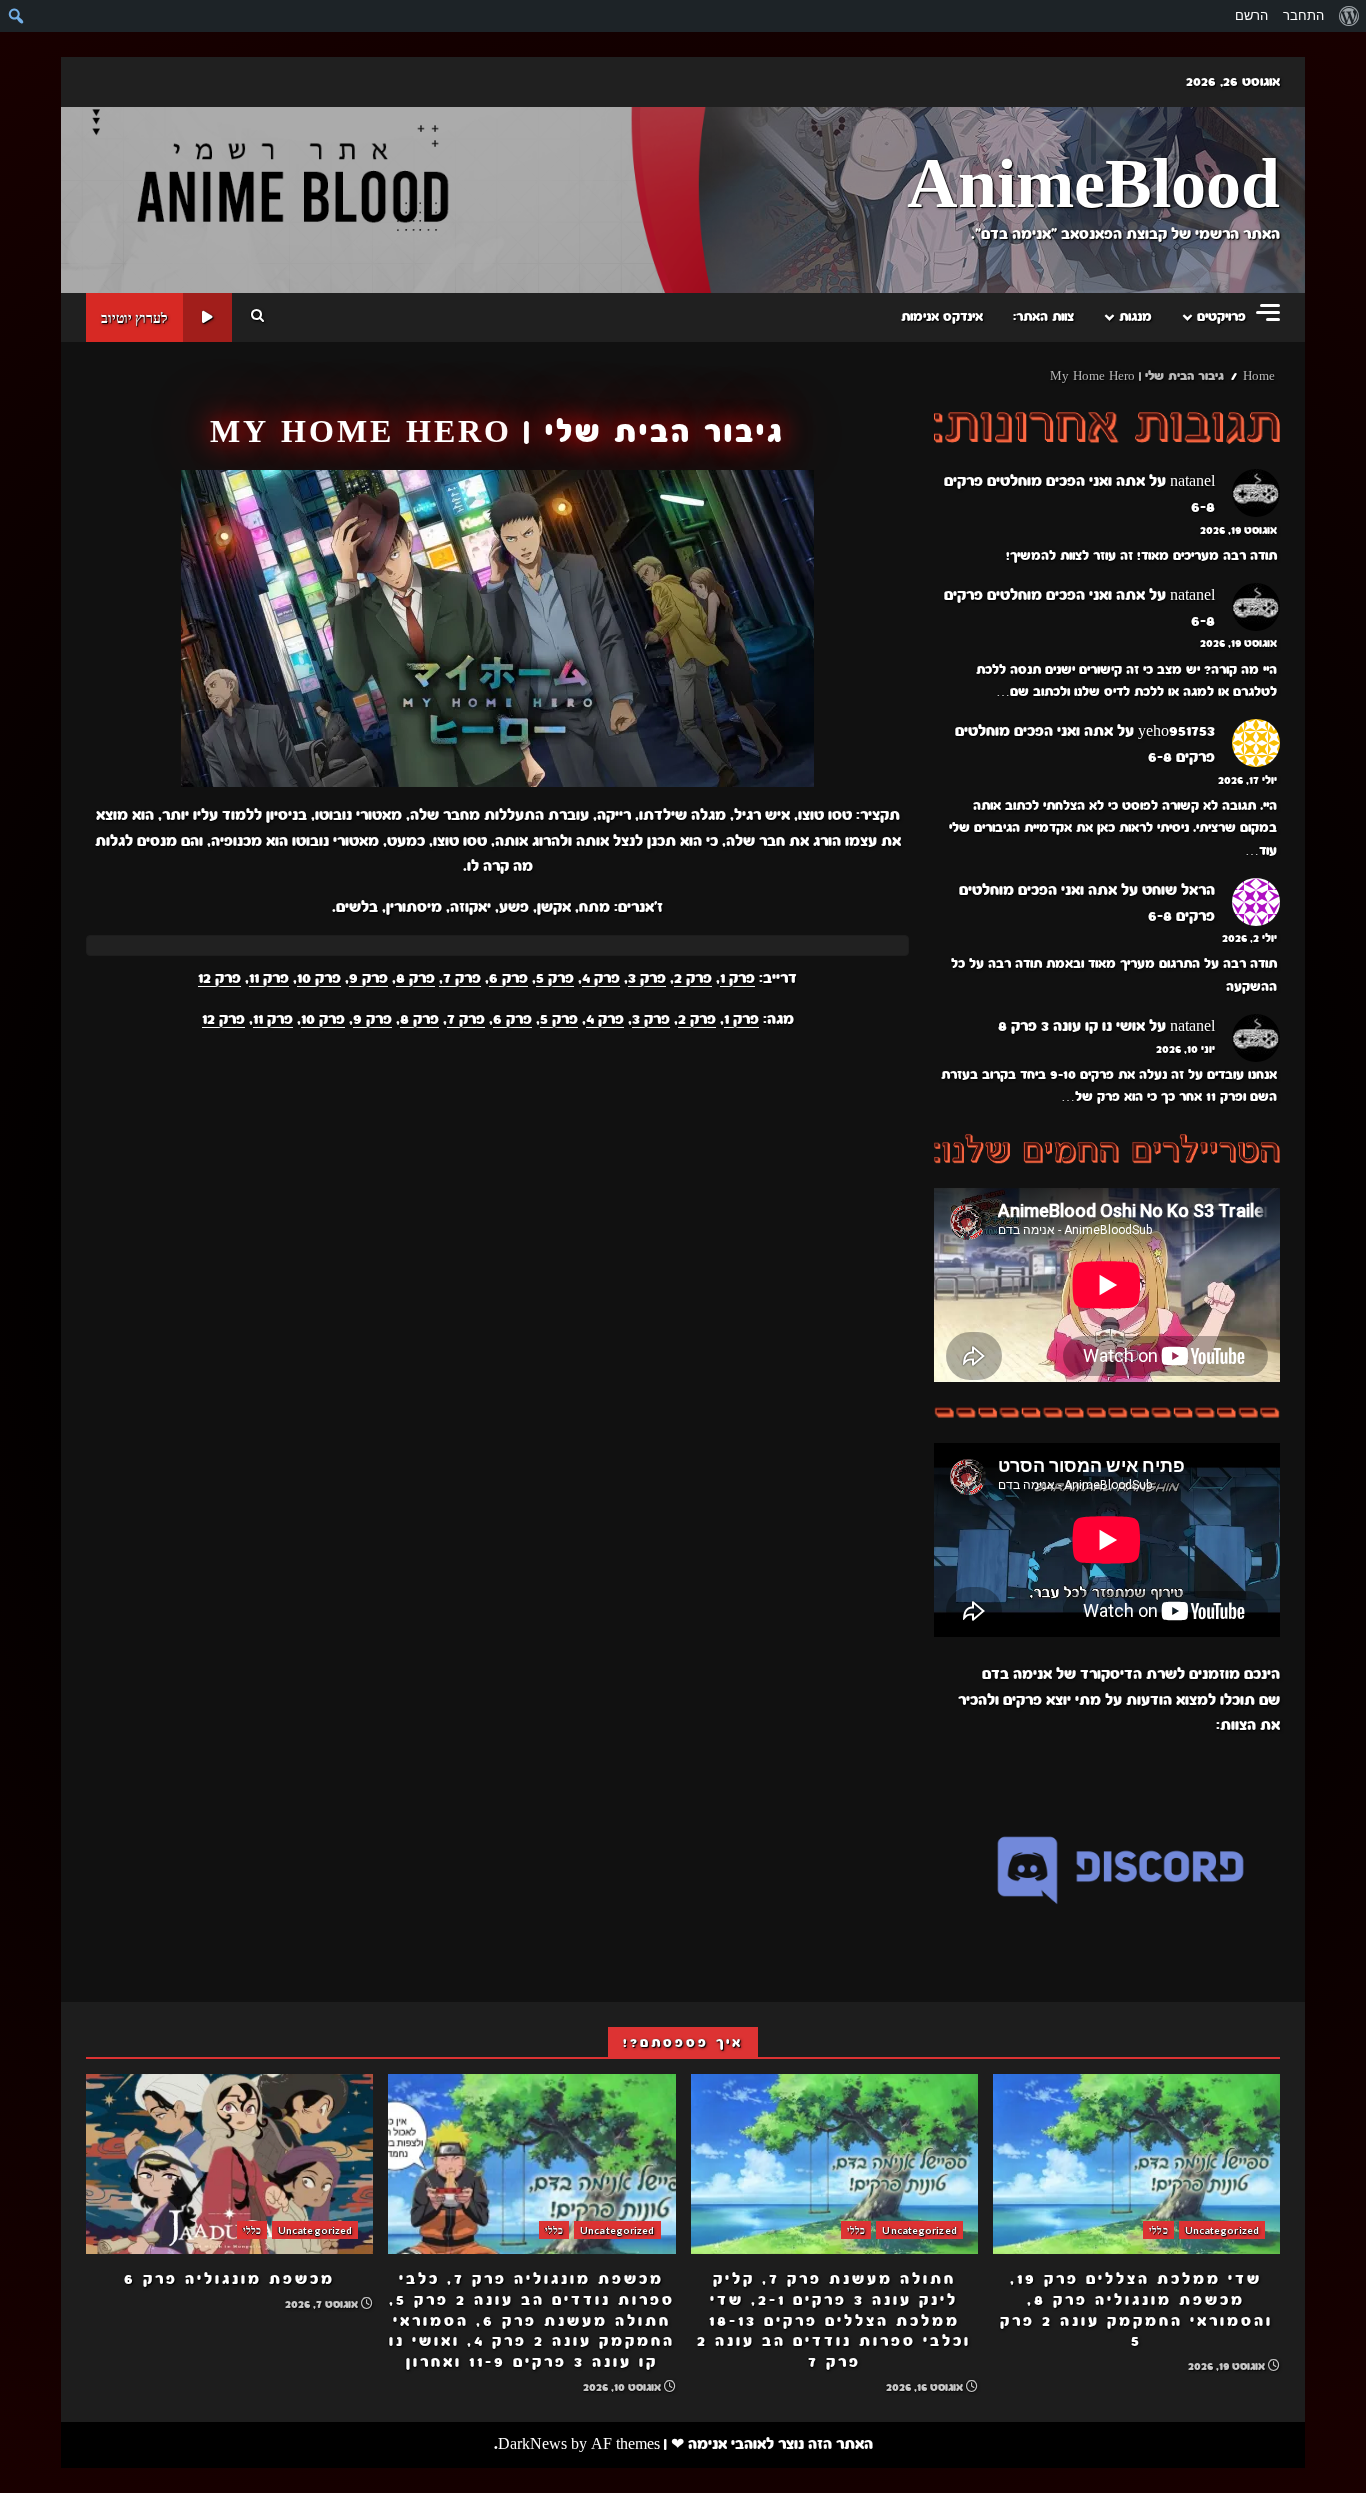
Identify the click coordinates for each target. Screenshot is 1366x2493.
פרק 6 (508, 978)
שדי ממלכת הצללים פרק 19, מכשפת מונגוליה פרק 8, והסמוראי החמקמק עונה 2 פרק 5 (1136, 2164)
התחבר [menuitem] (1303, 15)
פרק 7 (466, 1019)
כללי (1158, 2230)
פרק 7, (460, 978)
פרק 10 (319, 978)
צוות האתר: (1043, 317)
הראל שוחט (1178, 890)
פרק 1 (737, 978)
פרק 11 (269, 978)
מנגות (1135, 317)
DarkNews (532, 2444)
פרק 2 (693, 978)
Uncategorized (1222, 2230)
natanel (1192, 481)
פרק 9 (368, 978)
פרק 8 (415, 978)
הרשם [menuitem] (1251, 15)
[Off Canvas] (1268, 312)
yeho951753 (1176, 731)
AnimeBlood (1093, 186)
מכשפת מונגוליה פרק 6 (229, 2164)
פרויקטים (1221, 317)
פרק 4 (601, 978)
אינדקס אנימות (942, 317)
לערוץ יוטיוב (134, 317)
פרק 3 (647, 978)
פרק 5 (555, 978)
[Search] (257, 317)
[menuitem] (1348, 16)
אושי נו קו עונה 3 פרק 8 (1071, 1026)
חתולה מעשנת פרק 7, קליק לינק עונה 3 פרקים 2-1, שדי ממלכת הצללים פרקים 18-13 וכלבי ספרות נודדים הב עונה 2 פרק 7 (834, 2164)
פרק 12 (219, 978)
